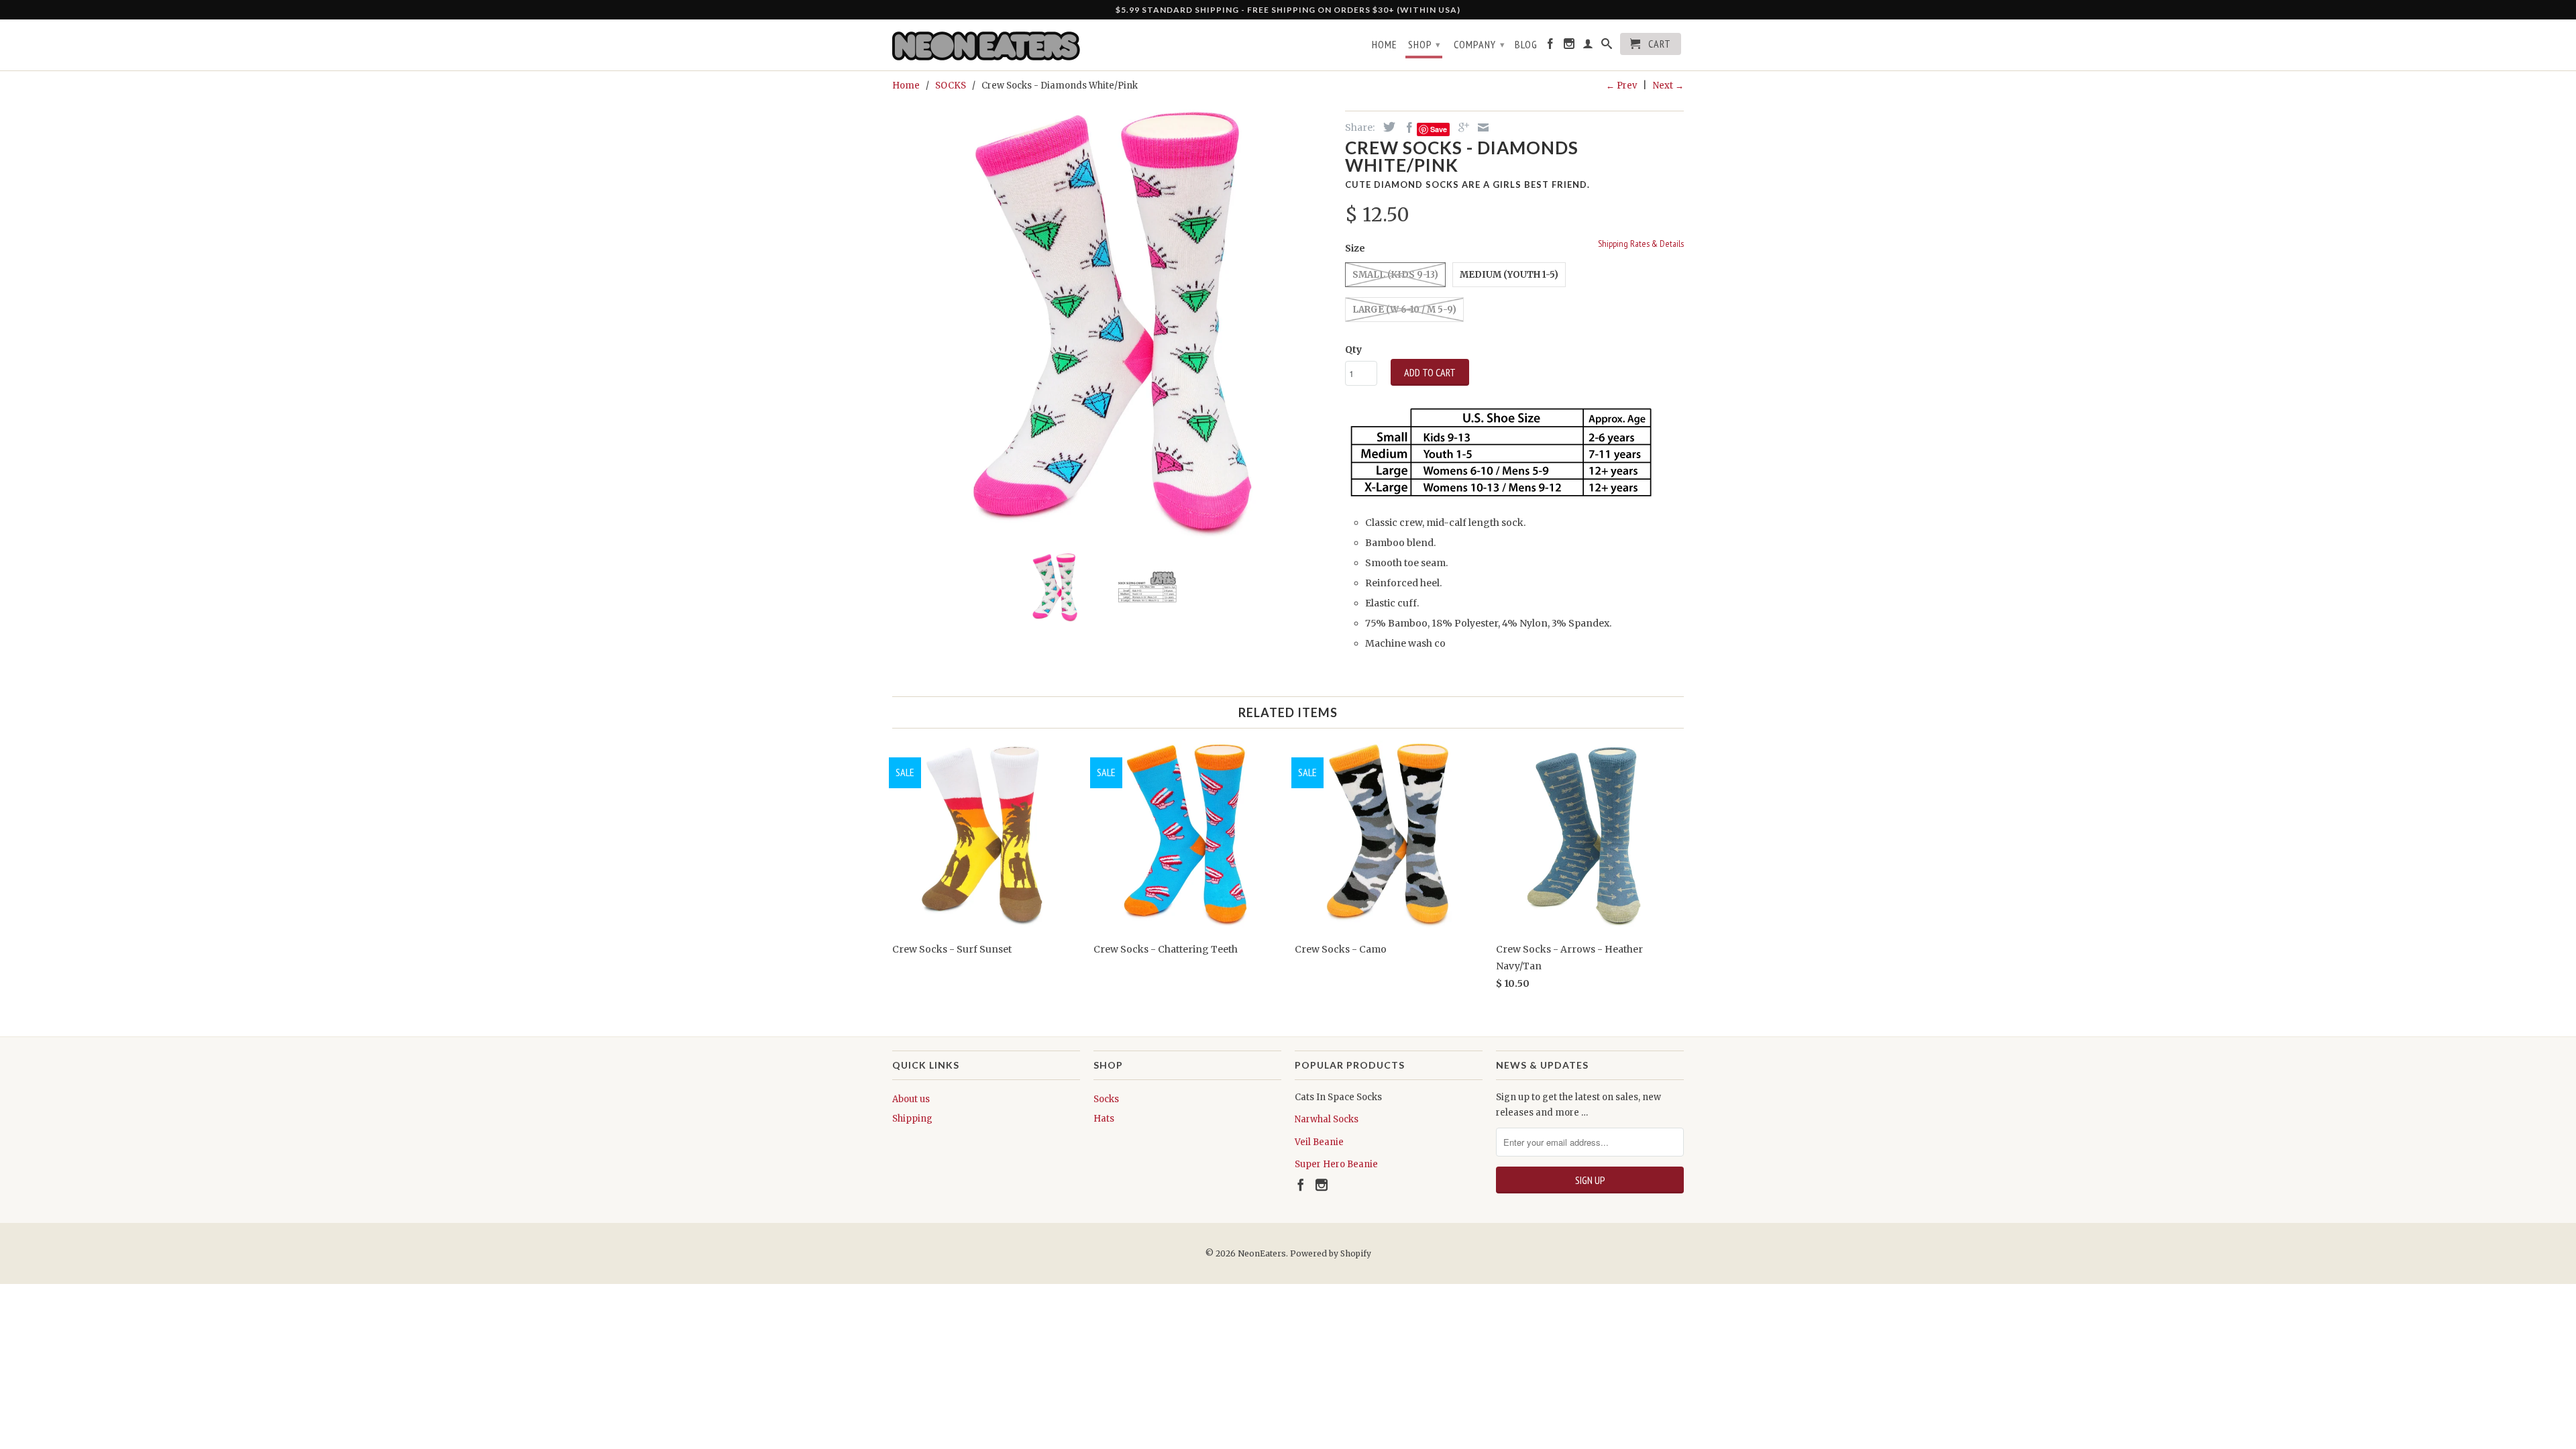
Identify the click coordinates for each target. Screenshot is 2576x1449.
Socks (1106, 1099)
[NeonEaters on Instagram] (1569, 46)
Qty (1353, 350)
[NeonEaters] (986, 45)
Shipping (912, 1119)
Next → (1668, 86)
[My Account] (1588, 46)
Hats (1104, 1119)
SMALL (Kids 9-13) (1395, 275)
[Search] (1607, 46)
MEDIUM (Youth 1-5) (1509, 275)
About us (911, 1099)
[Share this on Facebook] (1406, 127)
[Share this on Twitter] (1386, 127)
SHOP (1425, 44)
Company (1480, 44)
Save (1439, 129)
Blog (1526, 45)
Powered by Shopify (1331, 1253)
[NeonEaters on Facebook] (1551, 46)
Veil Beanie (1319, 1142)
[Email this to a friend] (1480, 127)
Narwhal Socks (1327, 1119)
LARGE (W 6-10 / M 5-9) (1404, 310)
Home (1385, 45)
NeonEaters (1262, 1253)
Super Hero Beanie (1336, 1164)
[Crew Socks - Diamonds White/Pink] (1112, 322)
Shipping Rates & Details (1641, 244)
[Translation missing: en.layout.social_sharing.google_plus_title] (1460, 127)
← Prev (1621, 86)
